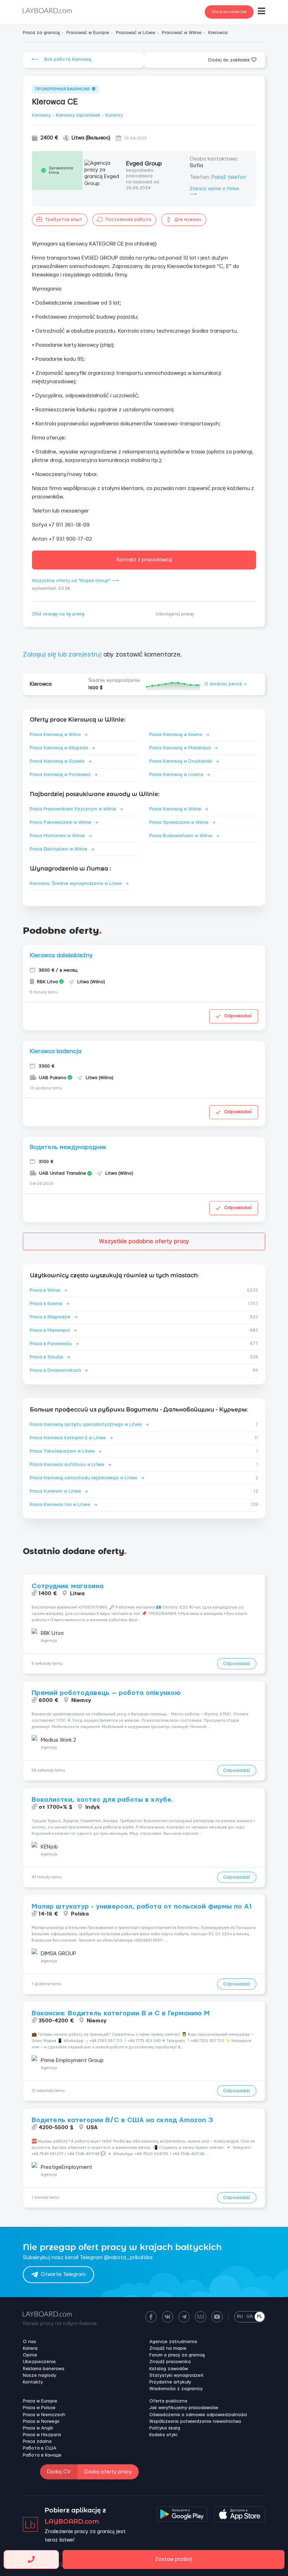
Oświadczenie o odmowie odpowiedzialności (198, 2415)
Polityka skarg (165, 2428)
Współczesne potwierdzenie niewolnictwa (195, 2421)
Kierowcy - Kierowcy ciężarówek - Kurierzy (77, 115)
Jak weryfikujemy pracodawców (184, 2408)
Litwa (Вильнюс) (91, 138)
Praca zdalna (37, 2441)
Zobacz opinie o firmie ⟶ (214, 192)
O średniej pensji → (225, 684)
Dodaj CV (59, 2472)
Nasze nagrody (40, 2375)
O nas (30, 2342)
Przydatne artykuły (170, 2382)
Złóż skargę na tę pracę (58, 614)
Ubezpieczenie (39, 2362)
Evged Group (144, 164)
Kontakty (33, 2382)
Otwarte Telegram (63, 2274)
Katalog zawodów (169, 2369)
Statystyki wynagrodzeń (176, 2375)
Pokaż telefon (229, 177)
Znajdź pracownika (170, 2362)
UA (250, 2316)
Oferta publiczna (168, 2401)
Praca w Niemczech (44, 2415)
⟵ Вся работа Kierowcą (61, 59)
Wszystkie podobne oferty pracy (144, 1241)
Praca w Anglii (38, 2428)
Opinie (30, 2355)
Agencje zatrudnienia (173, 2342)
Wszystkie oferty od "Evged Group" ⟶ (75, 581)
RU (240, 2316)
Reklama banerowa (44, 2369)
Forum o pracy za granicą (177, 2355)
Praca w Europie (40, 2401)
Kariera (30, 2348)
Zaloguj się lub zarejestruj (62, 655)
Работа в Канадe (42, 2455)
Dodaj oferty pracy (108, 2472)
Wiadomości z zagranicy (176, 2389)
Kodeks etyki (163, 2435)
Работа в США (40, 2448)
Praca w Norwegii (41, 2421)
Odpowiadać (238, 1016)
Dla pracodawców (229, 12)
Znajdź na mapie (168, 2348)
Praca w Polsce (39, 2408)
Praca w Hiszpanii (42, 2435)
